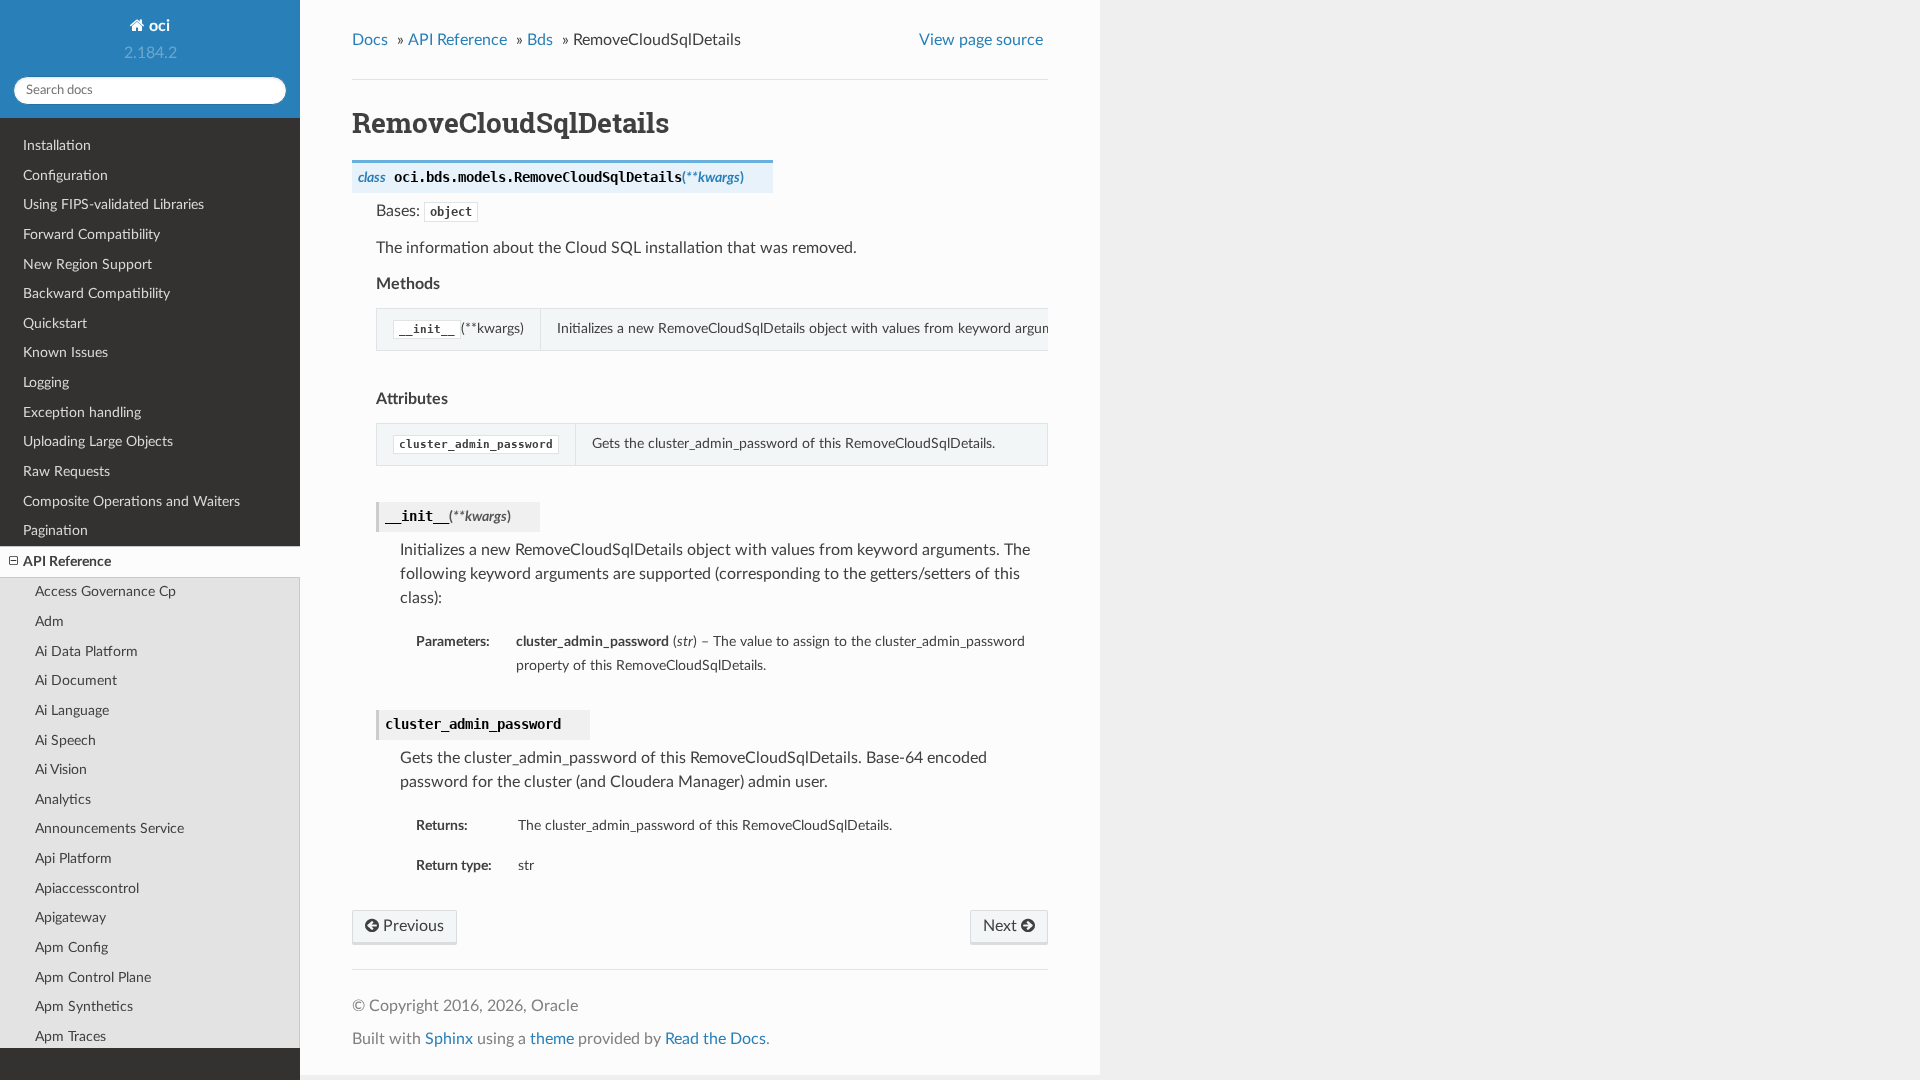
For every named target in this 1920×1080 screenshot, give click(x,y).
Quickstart (55, 323)
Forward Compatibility (91, 234)
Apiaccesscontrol (87, 888)
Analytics (63, 799)
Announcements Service (109, 828)
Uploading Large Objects (98, 441)
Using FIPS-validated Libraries (113, 204)
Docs (370, 40)
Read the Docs (715, 1039)
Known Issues (65, 352)
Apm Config (71, 947)
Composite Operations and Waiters (131, 501)
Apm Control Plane (93, 977)
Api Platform (73, 858)
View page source (981, 40)
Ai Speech (65, 740)
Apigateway (70, 917)
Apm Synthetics (84, 1006)
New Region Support (87, 264)
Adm (49, 621)
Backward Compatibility (96, 293)
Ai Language (72, 710)
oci (157, 26)
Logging (46, 382)
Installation (57, 145)
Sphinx (449, 1039)
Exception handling (82, 412)
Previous (411, 926)
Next (1002, 926)
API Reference (67, 561)
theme (552, 1039)
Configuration (65, 175)
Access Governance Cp (105, 591)
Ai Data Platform (86, 651)
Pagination (55, 530)
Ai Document (76, 680)
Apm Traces (70, 1036)
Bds (540, 40)
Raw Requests (66, 471)
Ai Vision (61, 769)
